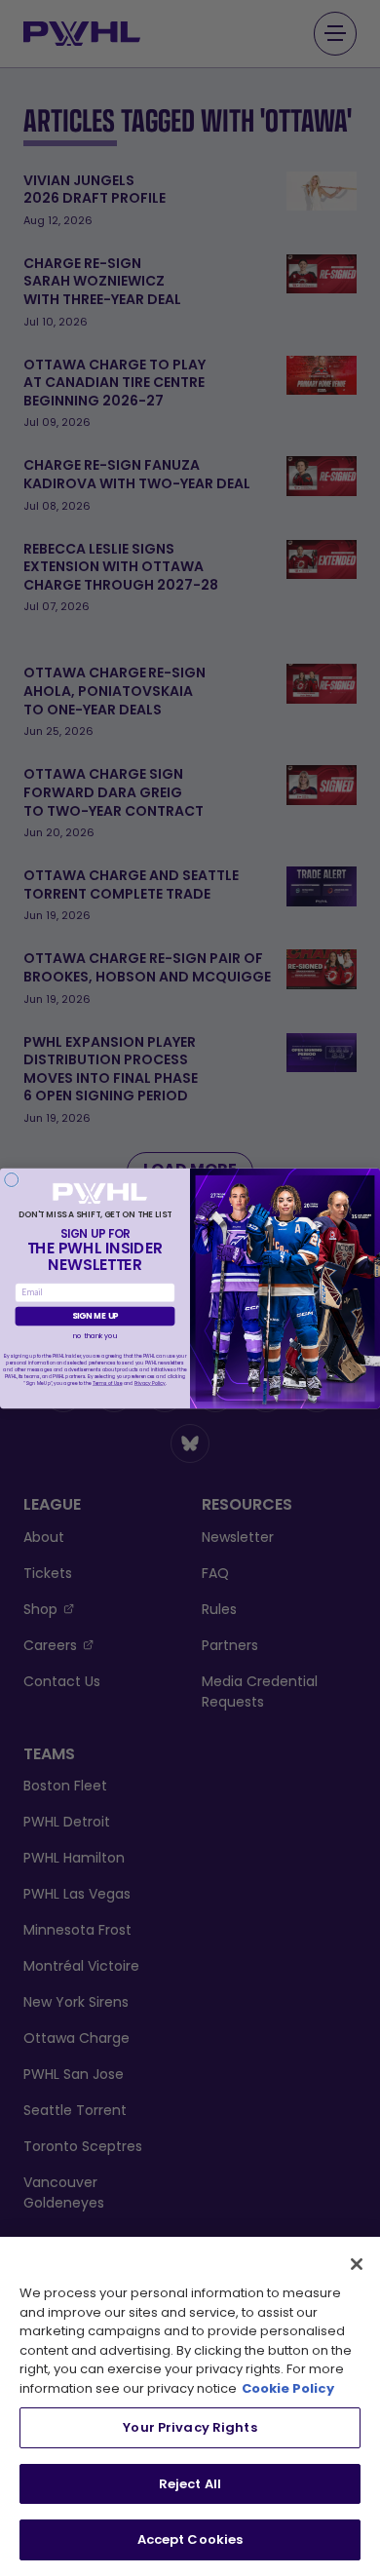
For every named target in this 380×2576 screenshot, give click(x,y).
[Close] (357, 2264)
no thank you (95, 1336)
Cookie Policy (288, 2388)
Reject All (190, 2484)
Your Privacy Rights (190, 2427)
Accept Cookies (190, 2539)
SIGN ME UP (95, 1316)
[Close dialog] (12, 1179)
